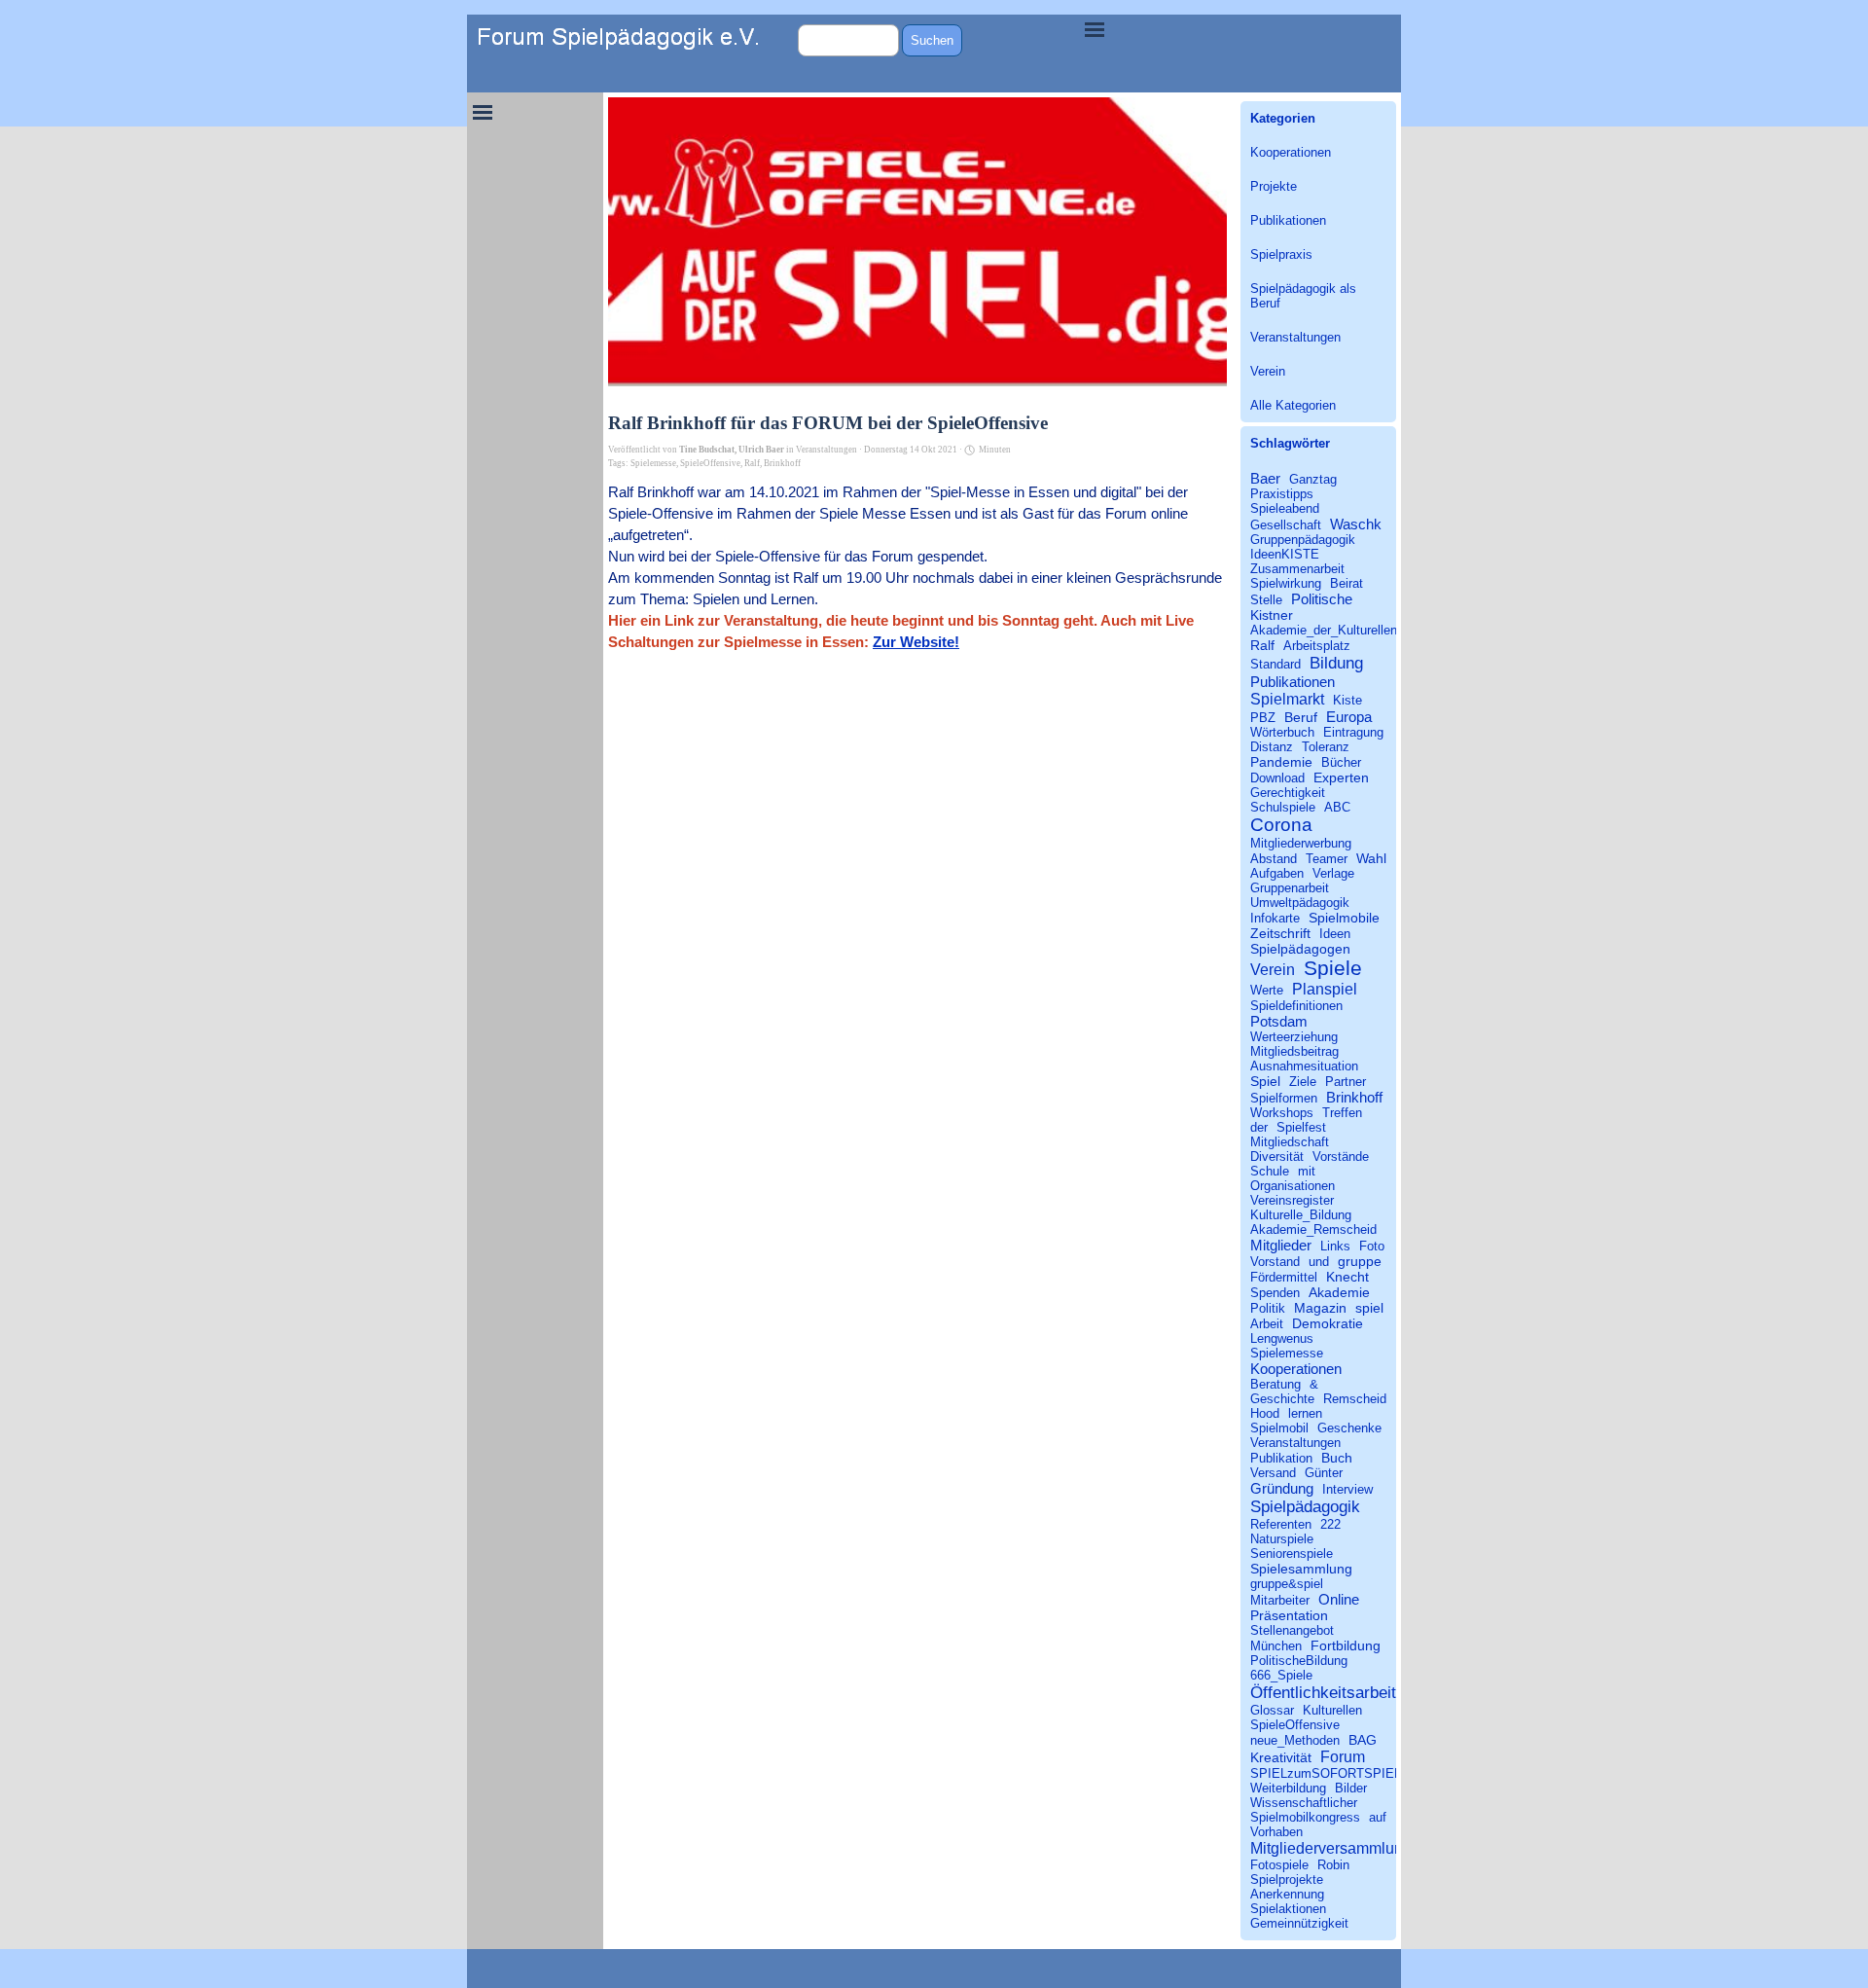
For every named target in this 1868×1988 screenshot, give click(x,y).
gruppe (1360, 1261)
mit (1307, 1171)
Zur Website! (916, 642)
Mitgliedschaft (1290, 1142)
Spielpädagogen (1300, 949)
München (1276, 1646)
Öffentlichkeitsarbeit (1323, 1692)
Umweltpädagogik (1300, 903)
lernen (1305, 1413)
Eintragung (1353, 732)
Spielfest (1301, 1127)
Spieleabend (1285, 508)
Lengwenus (1282, 1338)
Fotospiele (1279, 1865)
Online (1339, 1599)
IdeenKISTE (1285, 554)
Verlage (1333, 873)
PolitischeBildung (1299, 1661)
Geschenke (1349, 1428)
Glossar (1272, 1710)
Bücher (1341, 762)
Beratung (1275, 1384)
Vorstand (1275, 1262)
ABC (1337, 807)
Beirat (1347, 583)
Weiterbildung (1288, 1788)
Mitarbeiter (1280, 1600)
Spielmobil (1279, 1428)
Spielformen (1284, 1098)
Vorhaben (1276, 1832)
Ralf (752, 463)
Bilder (1351, 1788)
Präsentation (1289, 1615)
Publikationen (1288, 220)
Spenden (1275, 1293)
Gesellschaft (1286, 525)
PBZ (1263, 718)
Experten (1341, 777)
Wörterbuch (1282, 732)
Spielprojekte (1287, 1880)
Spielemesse (653, 463)
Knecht (1347, 1277)
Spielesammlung (1301, 1569)
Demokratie (1328, 1323)
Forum (1343, 1756)
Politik (1268, 1308)
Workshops (1282, 1113)
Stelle (1266, 600)
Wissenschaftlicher (1304, 1803)
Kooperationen (1291, 152)
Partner (1346, 1082)
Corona (1281, 825)
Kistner (1272, 615)
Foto (1372, 1246)
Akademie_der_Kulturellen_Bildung (1348, 630)
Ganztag (1313, 479)
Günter (1324, 1473)
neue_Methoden (1295, 1740)
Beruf (1301, 717)
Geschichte (1282, 1399)
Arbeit (1267, 1324)
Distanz (1272, 747)
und (1319, 1262)
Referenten (1281, 1524)
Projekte (1274, 186)
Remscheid (1355, 1399)
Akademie (1339, 1292)
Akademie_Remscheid (1313, 1229)
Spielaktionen (1288, 1909)
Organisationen (1293, 1186)
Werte (1267, 990)
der (1259, 1127)
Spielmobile (1344, 918)
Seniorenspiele (1292, 1554)
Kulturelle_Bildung (1301, 1215)
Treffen (1342, 1113)
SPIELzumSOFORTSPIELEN (1334, 1773)
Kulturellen (1332, 1710)
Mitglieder (1281, 1245)
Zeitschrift (1280, 933)
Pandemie (1281, 762)
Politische (1322, 599)
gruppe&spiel (1287, 1584)
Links (1335, 1246)
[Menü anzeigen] (1095, 29)
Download (1277, 778)
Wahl (1371, 858)
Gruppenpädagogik (1303, 540)
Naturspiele (1282, 1539)
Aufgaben (1277, 873)
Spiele (1333, 968)
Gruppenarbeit (1290, 888)
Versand (1273, 1473)
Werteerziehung (1294, 1037)
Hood (1265, 1413)
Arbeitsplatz (1317, 646)
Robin (1333, 1865)
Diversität (1277, 1157)
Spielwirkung (1286, 583)
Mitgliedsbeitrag (1294, 1051)
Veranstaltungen (1295, 337)
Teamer (1327, 859)
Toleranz (1326, 747)
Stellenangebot (1292, 1630)
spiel (1369, 1308)
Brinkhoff (782, 463)
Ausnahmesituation (1304, 1066)
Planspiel (1325, 989)
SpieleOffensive (710, 463)
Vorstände (1341, 1157)
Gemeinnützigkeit (1299, 1923)
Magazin (1320, 1308)
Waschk (1356, 524)
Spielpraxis (1281, 254)
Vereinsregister (1292, 1200)
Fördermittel (1284, 1277)
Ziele (1303, 1082)
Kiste (1347, 700)
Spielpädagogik (1305, 1506)
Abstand (1274, 859)
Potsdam (1279, 1021)
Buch (1337, 1458)
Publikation (1281, 1458)
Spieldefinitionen (1296, 1006)
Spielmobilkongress (1305, 1817)
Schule (1270, 1171)
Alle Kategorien (1293, 405)
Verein (1268, 371)
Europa (1349, 717)
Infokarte (1275, 918)
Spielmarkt (1287, 699)
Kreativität (1281, 1757)
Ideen (1335, 934)
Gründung (1282, 1488)
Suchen (932, 40)
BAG (1363, 1740)
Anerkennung (1287, 1894)
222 (1330, 1524)
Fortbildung (1346, 1645)
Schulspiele (1283, 807)
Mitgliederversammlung (1331, 1848)
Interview (1347, 1489)
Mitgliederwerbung (1301, 843)
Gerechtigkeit (1288, 793)
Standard (1275, 664)
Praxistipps (1282, 494)
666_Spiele (1281, 1675)
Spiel (1265, 1081)
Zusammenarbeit (1297, 569)
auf (1378, 1817)
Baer (1265, 478)
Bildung (1336, 663)
